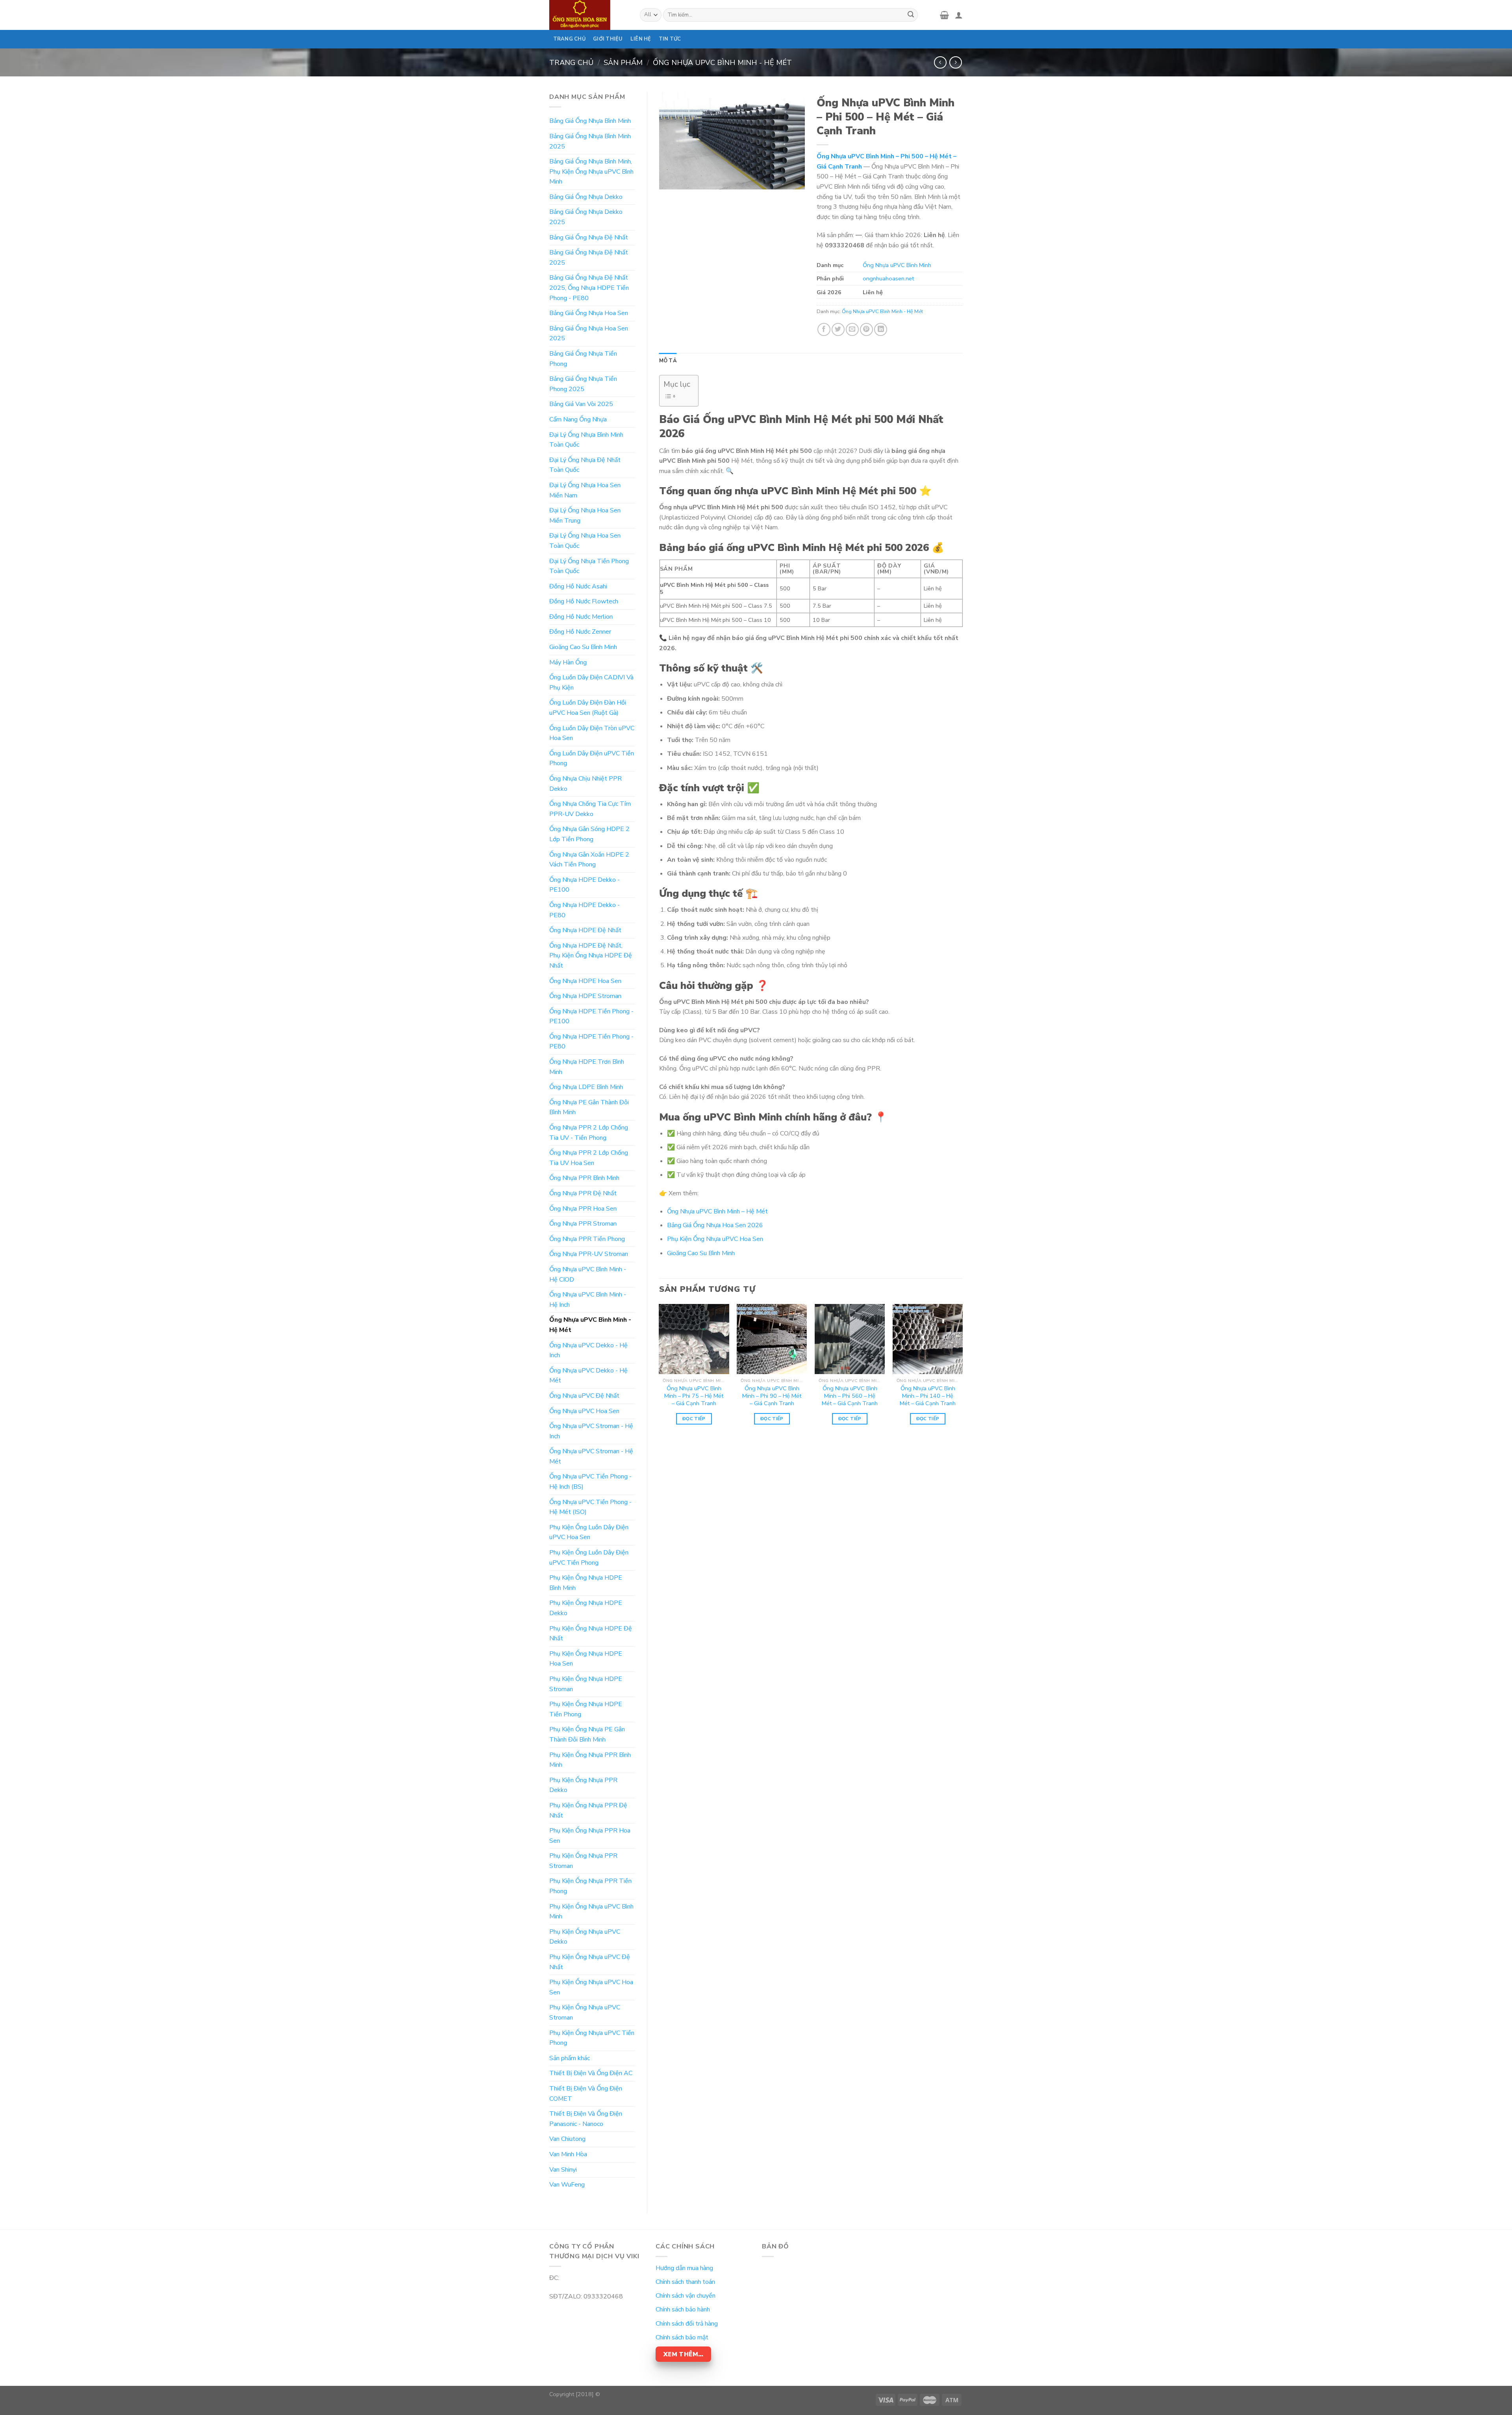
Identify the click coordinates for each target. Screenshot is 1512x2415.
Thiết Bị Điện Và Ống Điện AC (591, 2073)
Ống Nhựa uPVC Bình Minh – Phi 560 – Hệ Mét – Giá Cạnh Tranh (850, 1396)
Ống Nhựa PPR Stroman (583, 1224)
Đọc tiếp (694, 1419)
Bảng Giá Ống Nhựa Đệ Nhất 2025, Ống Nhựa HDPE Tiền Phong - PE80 (589, 288)
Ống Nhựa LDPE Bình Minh (586, 1087)
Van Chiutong (567, 2139)
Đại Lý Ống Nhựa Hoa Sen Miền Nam (585, 490)
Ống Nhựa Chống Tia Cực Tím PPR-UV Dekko (590, 809)
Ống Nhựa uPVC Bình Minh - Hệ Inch (588, 1300)
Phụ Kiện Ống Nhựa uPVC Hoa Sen (591, 1987)
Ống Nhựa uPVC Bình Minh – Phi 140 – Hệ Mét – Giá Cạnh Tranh (928, 1396)
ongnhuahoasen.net (888, 278)
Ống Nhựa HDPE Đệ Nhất (585, 930)
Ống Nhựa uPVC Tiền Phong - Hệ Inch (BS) (590, 1482)
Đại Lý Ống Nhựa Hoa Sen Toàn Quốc (585, 541)
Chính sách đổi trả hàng (687, 2324)
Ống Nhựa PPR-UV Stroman (589, 1254)
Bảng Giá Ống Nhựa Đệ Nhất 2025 (589, 258)
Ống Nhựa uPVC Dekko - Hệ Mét (588, 1376)
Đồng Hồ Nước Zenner (580, 632)
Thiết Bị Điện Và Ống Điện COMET (586, 2094)
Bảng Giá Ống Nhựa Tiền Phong (583, 359)
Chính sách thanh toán (685, 2282)
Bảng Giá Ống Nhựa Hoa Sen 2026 (715, 1225)
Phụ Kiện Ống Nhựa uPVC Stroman (585, 2012)
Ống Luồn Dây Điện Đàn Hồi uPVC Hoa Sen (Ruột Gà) (588, 708)
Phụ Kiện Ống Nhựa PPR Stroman (583, 1861)
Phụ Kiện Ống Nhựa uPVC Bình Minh (591, 1912)
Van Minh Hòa (568, 2154)
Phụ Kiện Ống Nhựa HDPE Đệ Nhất (591, 1634)
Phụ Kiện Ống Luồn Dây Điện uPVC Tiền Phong (589, 1558)
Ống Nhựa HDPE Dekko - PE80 (585, 910)
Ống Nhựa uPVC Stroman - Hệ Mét (591, 1456)
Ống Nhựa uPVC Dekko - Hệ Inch (588, 1350)
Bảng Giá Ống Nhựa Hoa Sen (589, 313)
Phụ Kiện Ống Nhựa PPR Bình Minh (590, 1760)
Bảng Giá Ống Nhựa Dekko (586, 197)
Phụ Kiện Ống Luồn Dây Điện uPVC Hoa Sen (589, 1532)
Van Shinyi (563, 2170)
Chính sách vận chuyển (686, 2296)
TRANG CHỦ (569, 39)
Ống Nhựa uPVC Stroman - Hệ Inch (591, 1431)
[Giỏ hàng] (944, 15)
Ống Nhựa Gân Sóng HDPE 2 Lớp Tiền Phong (589, 834)
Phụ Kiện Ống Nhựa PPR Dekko (583, 1785)
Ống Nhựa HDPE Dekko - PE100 (585, 885)
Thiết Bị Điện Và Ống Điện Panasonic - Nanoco (586, 2119)
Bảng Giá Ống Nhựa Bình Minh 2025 (590, 141)
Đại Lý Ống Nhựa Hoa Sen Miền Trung (585, 516)
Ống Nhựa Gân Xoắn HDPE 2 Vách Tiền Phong (589, 860)
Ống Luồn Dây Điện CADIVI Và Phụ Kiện (591, 683)
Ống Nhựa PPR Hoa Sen (583, 1209)
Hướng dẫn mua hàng (684, 2268)
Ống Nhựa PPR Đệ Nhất (583, 1193)
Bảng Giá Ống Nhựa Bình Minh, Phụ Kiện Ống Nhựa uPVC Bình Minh (591, 172)
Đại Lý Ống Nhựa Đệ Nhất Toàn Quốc (585, 465)
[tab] (668, 361)
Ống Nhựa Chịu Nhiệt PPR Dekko (586, 784)
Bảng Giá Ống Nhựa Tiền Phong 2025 (583, 384)
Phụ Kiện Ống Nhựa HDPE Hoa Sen (586, 1659)
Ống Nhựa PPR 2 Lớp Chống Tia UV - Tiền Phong (589, 1133)
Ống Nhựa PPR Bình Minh (584, 1178)
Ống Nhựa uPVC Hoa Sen (584, 1411)
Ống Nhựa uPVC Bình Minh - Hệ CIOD (588, 1274)
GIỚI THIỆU (608, 39)
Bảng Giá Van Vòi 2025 (581, 404)
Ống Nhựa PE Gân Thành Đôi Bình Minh (589, 1107)
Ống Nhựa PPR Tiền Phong (587, 1239)
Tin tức (670, 39)
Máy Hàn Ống (568, 662)
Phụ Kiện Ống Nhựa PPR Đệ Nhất (588, 1810)
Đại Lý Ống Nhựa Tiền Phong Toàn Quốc (589, 566)
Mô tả (668, 361)
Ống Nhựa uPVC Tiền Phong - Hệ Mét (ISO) (590, 1507)
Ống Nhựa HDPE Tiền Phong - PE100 (591, 1016)
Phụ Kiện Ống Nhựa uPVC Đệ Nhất (590, 1962)
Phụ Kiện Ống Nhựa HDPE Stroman (586, 1684)
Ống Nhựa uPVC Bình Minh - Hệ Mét (722, 62)
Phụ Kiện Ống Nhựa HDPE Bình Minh (586, 1583)
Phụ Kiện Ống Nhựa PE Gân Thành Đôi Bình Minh (587, 1734)
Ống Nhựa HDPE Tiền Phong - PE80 (591, 1042)
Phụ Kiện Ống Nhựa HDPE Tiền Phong (586, 1709)
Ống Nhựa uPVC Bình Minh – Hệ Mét (717, 1211)
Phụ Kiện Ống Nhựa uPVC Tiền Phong (592, 2038)
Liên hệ (641, 39)
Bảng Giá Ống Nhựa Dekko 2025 (586, 217)
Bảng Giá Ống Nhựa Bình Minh (590, 121)
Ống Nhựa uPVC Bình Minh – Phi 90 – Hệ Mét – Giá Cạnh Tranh (772, 1396)
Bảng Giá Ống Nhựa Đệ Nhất (589, 237)
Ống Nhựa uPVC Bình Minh (897, 265)
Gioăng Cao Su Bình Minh (583, 647)
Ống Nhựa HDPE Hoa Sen (585, 981)
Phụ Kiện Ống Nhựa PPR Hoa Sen (590, 1836)
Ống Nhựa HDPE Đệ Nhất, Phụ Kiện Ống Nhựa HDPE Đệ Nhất (591, 956)
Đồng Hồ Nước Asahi (578, 586)
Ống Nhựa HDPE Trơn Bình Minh (587, 1067)
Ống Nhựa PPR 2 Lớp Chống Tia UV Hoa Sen (589, 1158)
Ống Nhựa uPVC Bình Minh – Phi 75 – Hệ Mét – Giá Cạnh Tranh (694, 1396)
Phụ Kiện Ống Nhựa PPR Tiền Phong (590, 1886)
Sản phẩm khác (570, 2058)
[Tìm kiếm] (911, 15)
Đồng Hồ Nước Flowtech (584, 601)
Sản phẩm (623, 62)
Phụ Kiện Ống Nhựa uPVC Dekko (585, 1937)
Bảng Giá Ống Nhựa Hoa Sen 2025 (589, 334)
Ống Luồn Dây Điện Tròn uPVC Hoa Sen (592, 733)
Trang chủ (571, 62)
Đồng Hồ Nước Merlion (581, 617)
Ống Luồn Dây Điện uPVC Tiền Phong (592, 759)
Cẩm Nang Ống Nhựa (578, 419)
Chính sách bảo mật (682, 2337)
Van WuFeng (567, 2185)
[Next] (962, 1371)
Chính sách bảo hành (683, 2309)
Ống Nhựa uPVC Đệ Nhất (584, 1396)
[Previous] (660, 1371)
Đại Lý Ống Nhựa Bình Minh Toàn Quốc (586, 440)
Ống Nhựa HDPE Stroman (585, 996)
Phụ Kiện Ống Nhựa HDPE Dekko (586, 1608)
